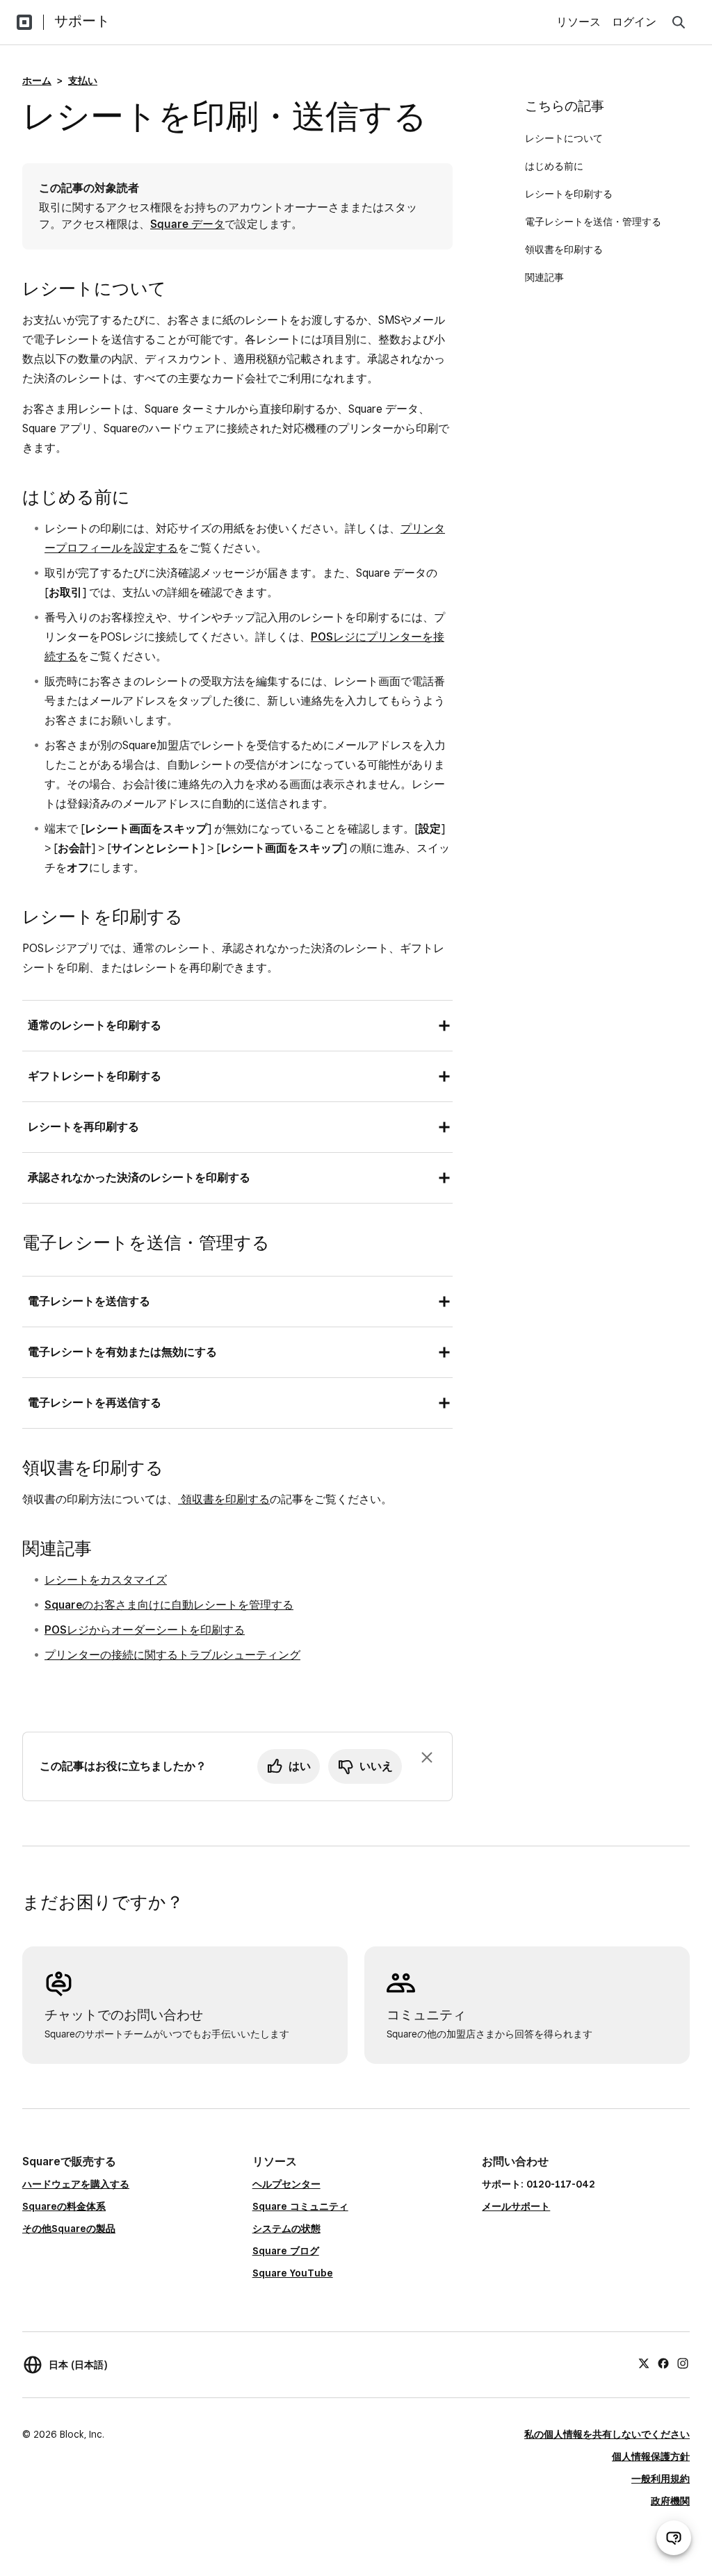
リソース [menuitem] (578, 22)
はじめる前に (554, 166)
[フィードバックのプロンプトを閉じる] (427, 1757)
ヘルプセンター (286, 2184)
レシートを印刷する (570, 194)
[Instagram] (683, 2363)
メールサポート (516, 2206)
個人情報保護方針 (651, 2456)
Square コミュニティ (300, 2206)
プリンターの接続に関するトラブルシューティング (172, 1655)
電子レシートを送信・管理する (594, 222)
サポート (82, 21)
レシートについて (564, 138)
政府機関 (670, 2501)
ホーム (37, 81)
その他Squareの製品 (69, 2229)
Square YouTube (293, 2273)
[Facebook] (663, 2363)
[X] (644, 2363)
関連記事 (544, 277)
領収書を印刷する (224, 1499)
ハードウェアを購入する (76, 2184)
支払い (83, 81)
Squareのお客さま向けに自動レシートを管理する (169, 1605)
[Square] (24, 22)
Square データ (187, 224)
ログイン (634, 22)
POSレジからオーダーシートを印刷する (145, 1630)
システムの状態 (286, 2229)
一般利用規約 (661, 2479)
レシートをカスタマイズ (106, 1580)
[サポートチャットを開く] (674, 2538)
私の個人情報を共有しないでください (607, 2434)
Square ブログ (286, 2251)
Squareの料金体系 (64, 2206)
